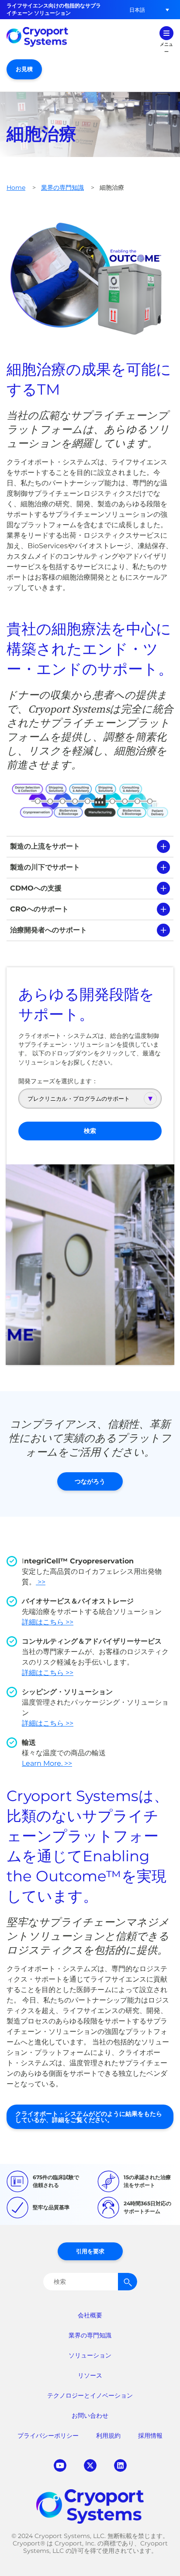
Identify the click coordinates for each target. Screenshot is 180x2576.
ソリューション (90, 2355)
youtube (60, 2465)
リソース (90, 2375)
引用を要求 (90, 2251)
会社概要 (90, 2315)
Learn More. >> (47, 1763)
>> (41, 1582)
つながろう (90, 1481)
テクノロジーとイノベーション (90, 2395)
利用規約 (108, 2436)
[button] (137, 10)
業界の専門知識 (62, 188)
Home (16, 188)
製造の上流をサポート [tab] (45, 846)
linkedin (120, 2465)
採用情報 (150, 2436)
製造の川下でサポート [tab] (45, 867)
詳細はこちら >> (48, 1622)
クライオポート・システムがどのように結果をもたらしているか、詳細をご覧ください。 (89, 2117)
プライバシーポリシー (48, 2436)
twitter (90, 2465)
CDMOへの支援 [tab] (36, 888)
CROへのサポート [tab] (39, 909)
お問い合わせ (90, 2416)
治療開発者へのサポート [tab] (48, 930)
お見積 (24, 69)
